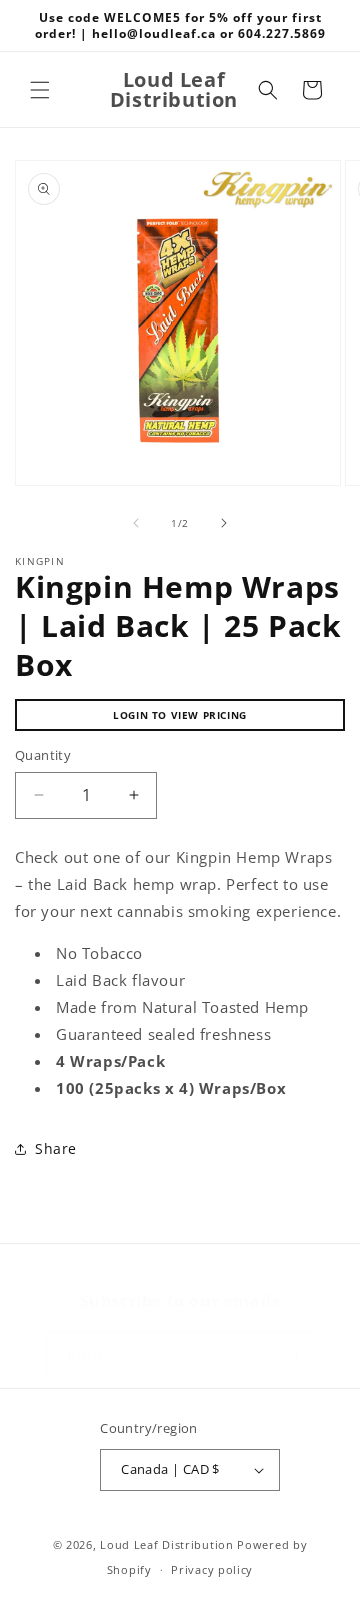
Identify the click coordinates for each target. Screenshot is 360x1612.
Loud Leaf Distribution (166, 1544)
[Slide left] (136, 523)
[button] (40, 90)
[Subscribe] (292, 1354)
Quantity (43, 755)
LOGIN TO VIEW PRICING (180, 715)
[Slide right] (224, 523)
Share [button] (56, 1148)
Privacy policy (212, 1569)
